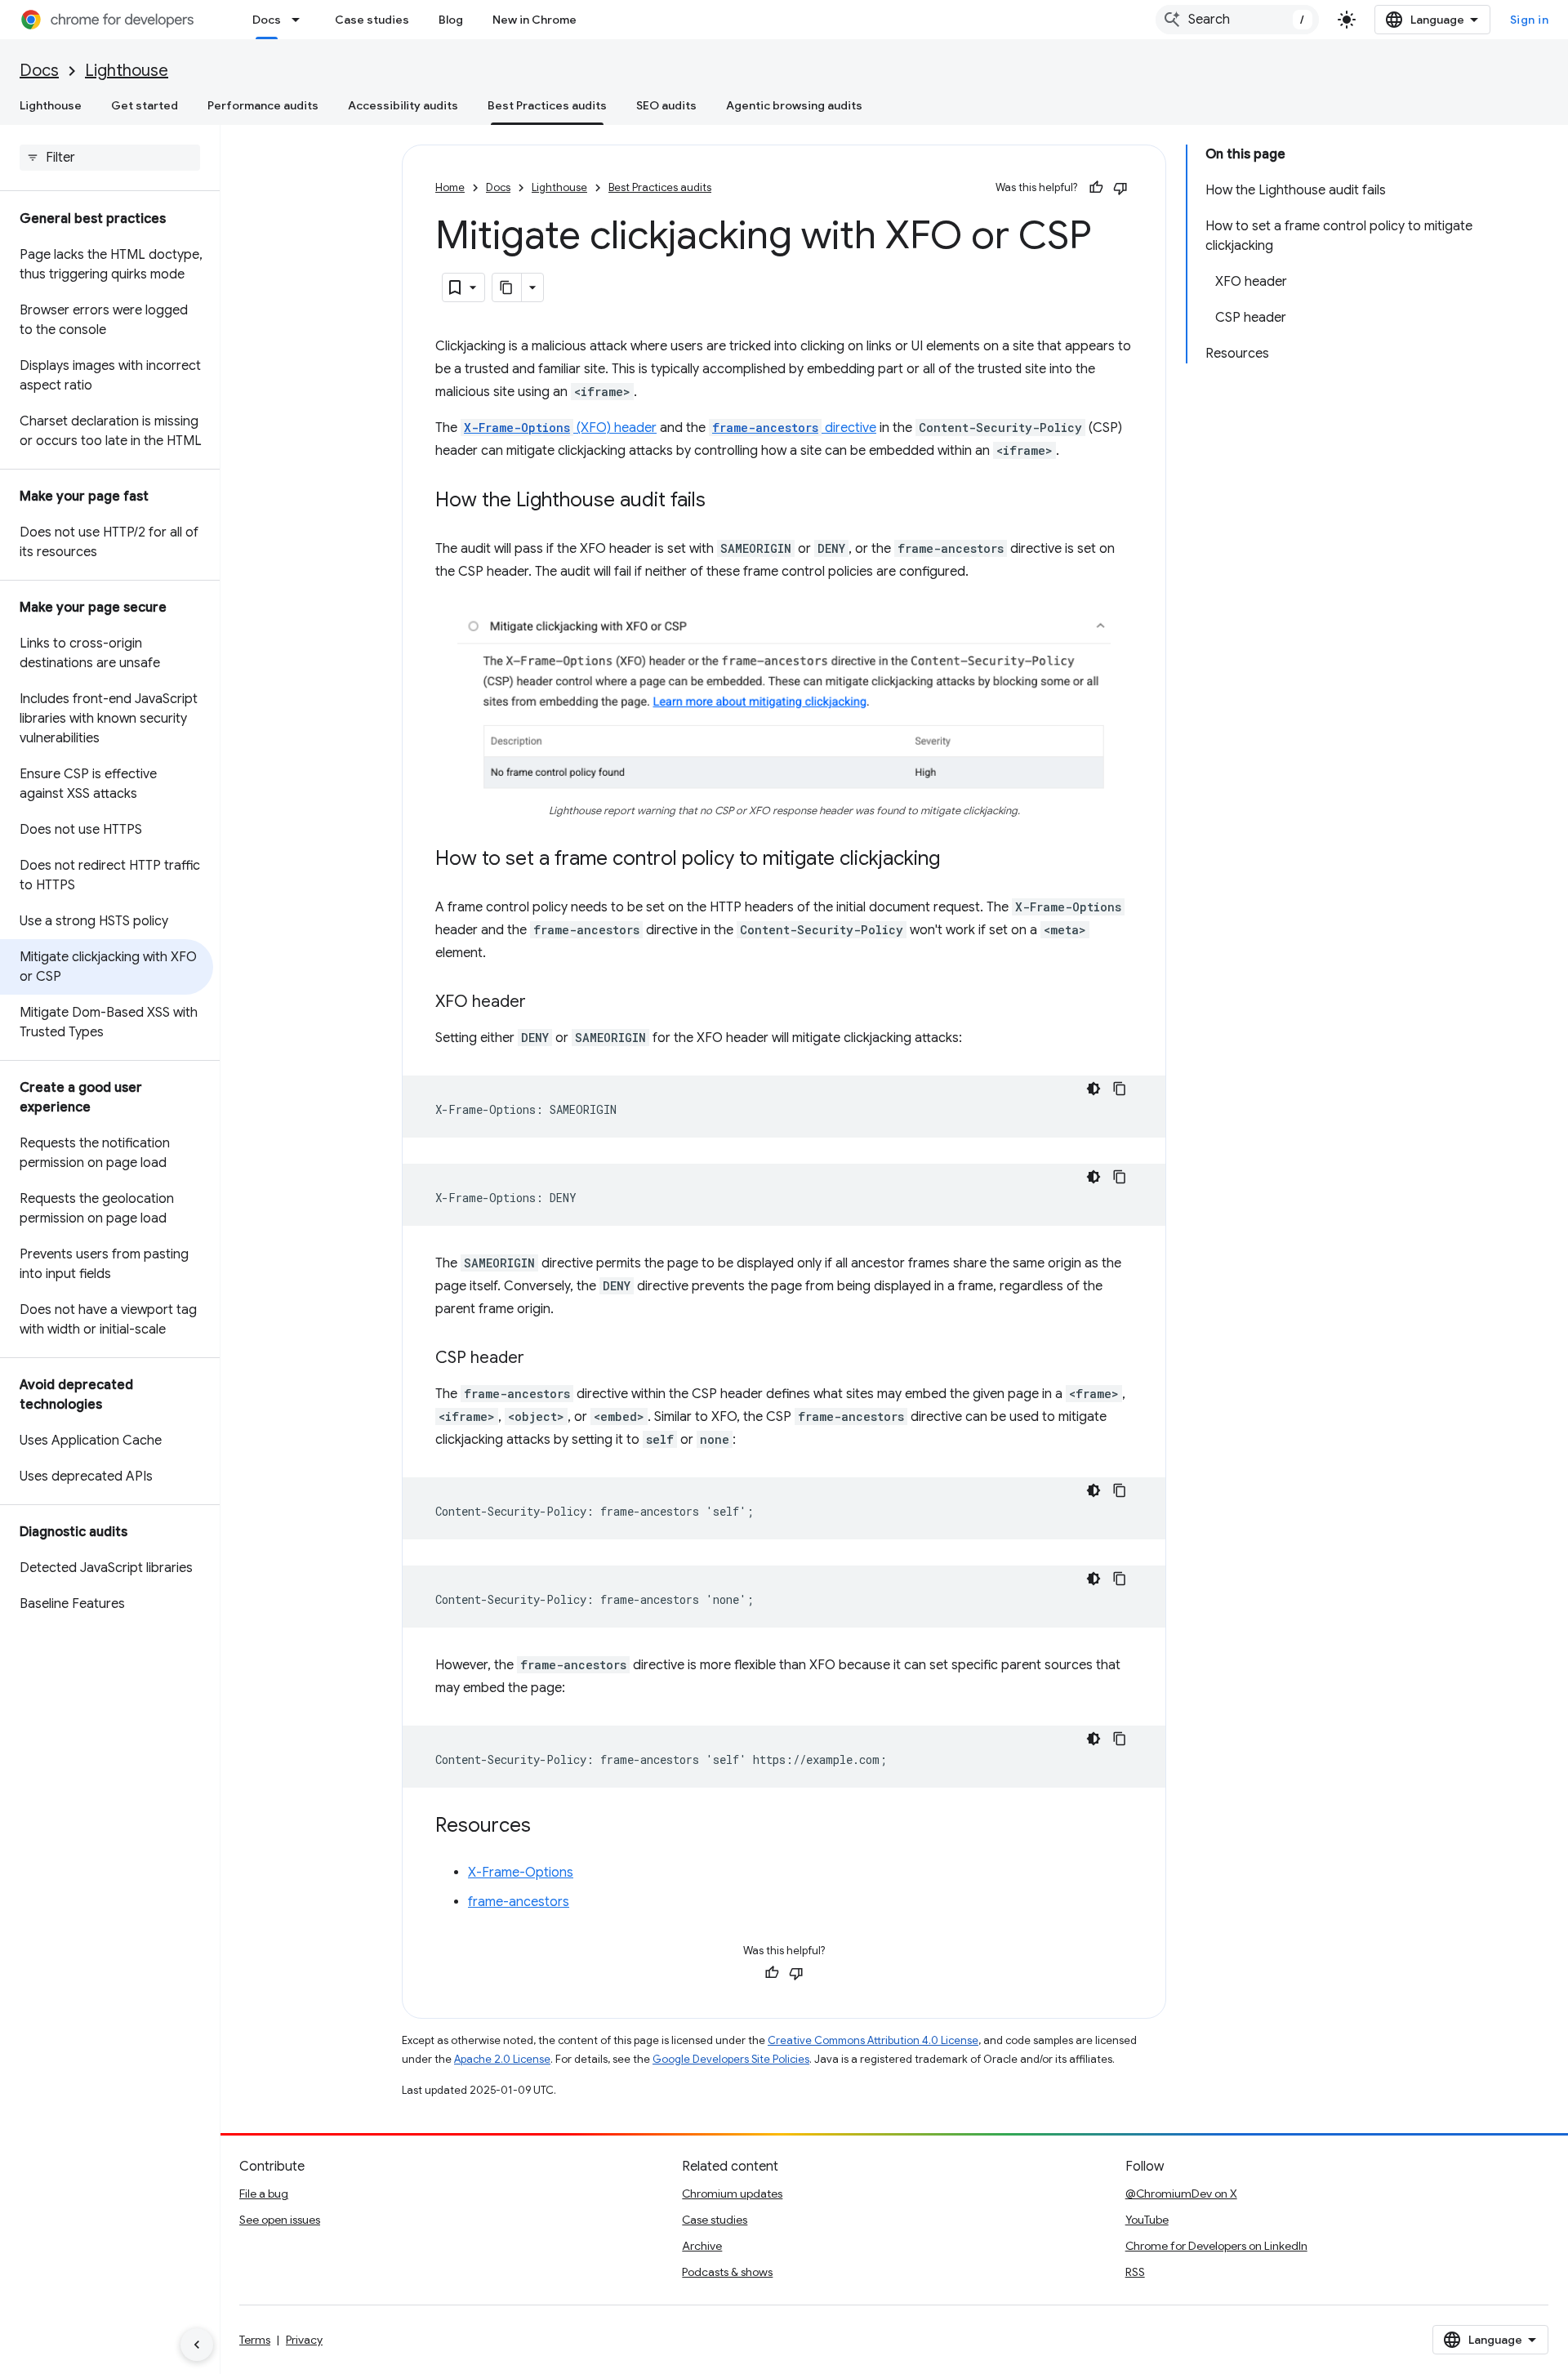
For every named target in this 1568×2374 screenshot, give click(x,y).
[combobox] (1237, 20)
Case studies (372, 20)
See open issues (280, 2220)
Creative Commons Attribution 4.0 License (873, 2040)
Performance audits (263, 105)
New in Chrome (535, 20)
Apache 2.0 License (502, 2059)
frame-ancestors (519, 1902)
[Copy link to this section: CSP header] (541, 1359)
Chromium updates (732, 2194)
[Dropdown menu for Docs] (301, 20)
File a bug (264, 2194)
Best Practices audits (547, 105)
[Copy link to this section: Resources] (547, 1827)
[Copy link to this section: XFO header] (542, 1003)
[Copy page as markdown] (507, 287)
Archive (702, 2246)
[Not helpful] (1120, 188)
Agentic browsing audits (794, 105)
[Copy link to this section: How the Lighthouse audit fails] (722, 501)
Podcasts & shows (727, 2272)
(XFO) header (560, 428)
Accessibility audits (403, 105)
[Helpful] (1096, 188)
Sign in (1530, 20)
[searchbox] (110, 158)
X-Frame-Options (521, 1873)
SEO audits (666, 105)
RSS (1135, 2272)
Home (450, 187)
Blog (451, 20)
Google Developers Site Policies (731, 2059)
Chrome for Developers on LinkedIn (1216, 2246)
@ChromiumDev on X (1181, 2194)
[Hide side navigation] (197, 2345)
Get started (145, 105)
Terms (255, 2340)
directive (794, 428)
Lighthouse (127, 71)
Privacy (304, 2340)
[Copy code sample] (1120, 1089)
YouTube (1147, 2220)
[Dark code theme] (1094, 1089)
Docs (267, 20)
